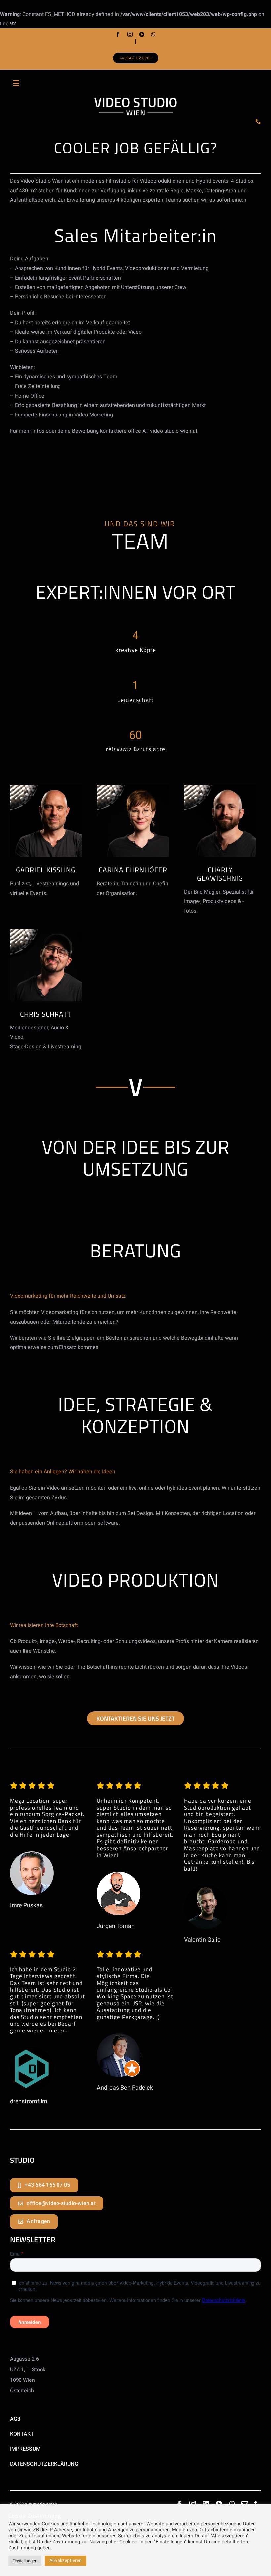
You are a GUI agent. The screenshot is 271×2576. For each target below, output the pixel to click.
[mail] (245, 2504)
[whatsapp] (153, 34)
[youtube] (142, 34)
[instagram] (130, 34)
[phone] (258, 121)
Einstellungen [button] (25, 2561)
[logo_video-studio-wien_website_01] (135, 100)
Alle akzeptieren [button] (65, 2561)
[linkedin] (206, 2504)
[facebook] (118, 34)
